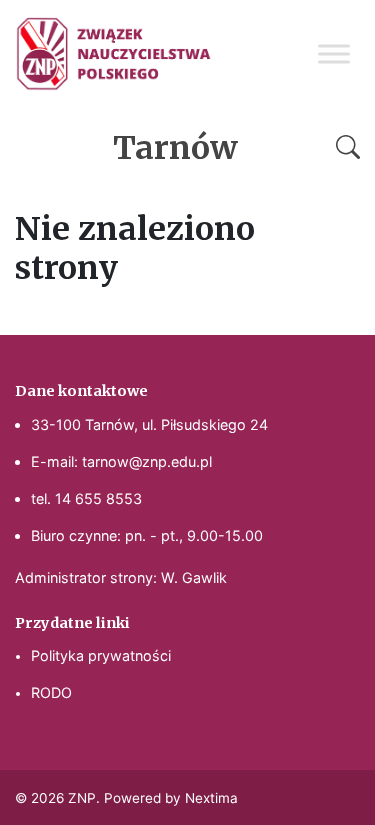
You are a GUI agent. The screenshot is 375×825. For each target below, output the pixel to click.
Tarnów (175, 148)
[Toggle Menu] (334, 53)
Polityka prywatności (101, 655)
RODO (51, 692)
